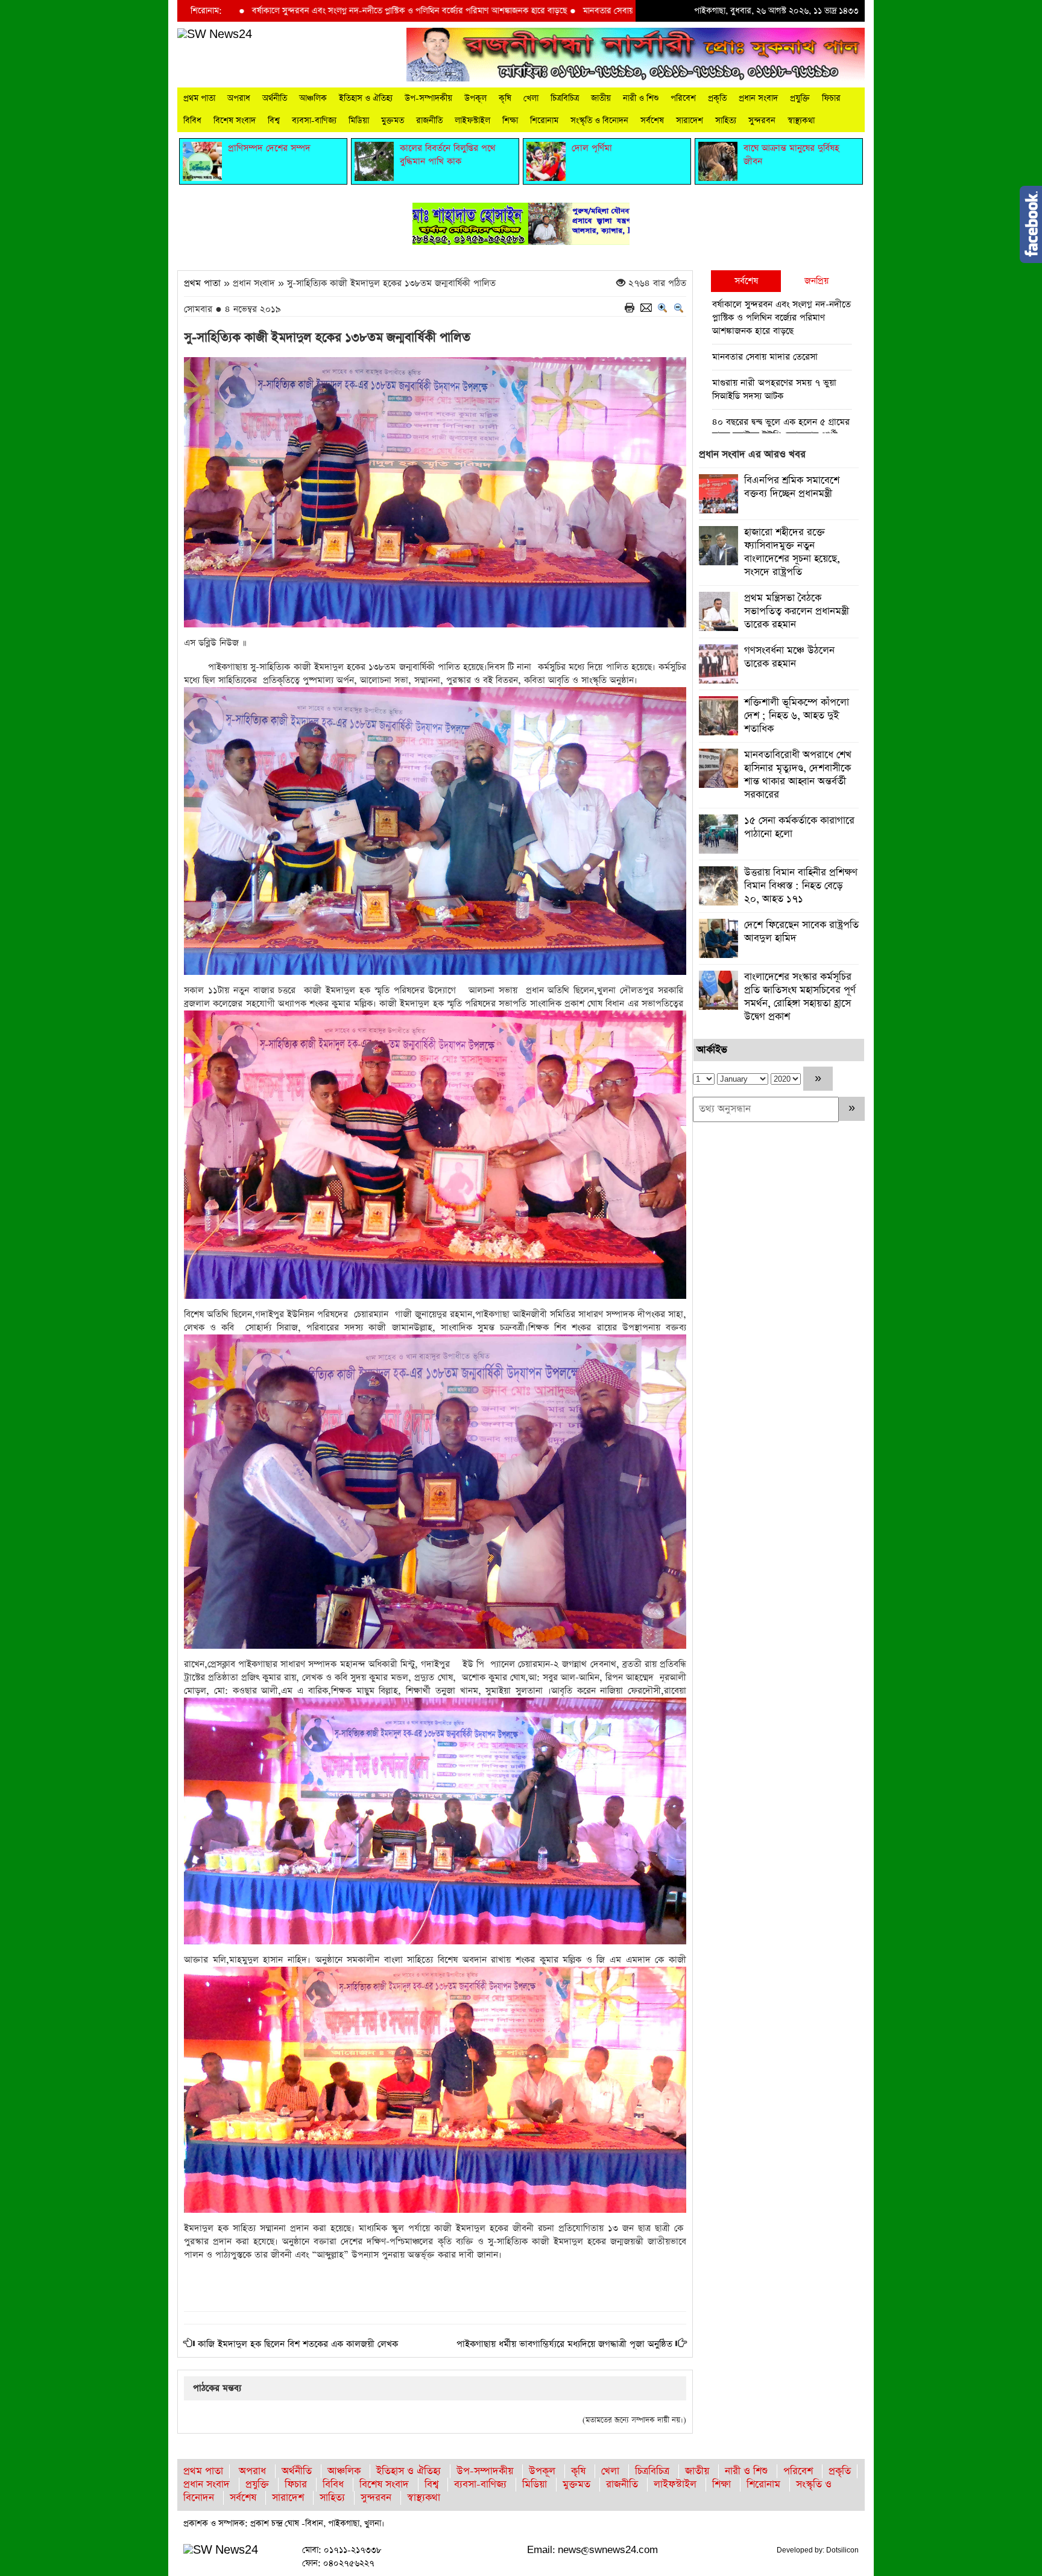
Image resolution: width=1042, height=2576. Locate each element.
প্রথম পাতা (199, 98)
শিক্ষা (510, 121)
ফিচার (831, 98)
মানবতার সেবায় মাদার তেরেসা (504, 11)
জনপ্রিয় (816, 281)
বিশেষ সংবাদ (235, 121)
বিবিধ (192, 121)
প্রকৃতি (717, 98)
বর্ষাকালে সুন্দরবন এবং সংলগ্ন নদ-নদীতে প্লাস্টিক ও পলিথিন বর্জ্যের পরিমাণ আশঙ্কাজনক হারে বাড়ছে (283, 11)
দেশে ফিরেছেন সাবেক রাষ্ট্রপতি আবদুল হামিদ (801, 932)
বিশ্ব (274, 121)
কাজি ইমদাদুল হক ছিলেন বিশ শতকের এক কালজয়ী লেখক (298, 2344)
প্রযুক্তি (800, 98)
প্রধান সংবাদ (758, 98)
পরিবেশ (683, 98)
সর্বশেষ (652, 121)
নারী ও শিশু (641, 98)
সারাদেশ (690, 121)
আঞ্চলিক (313, 98)
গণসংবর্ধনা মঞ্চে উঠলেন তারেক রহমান (789, 657)
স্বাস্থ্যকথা (801, 121)
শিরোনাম (544, 121)
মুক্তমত (393, 121)
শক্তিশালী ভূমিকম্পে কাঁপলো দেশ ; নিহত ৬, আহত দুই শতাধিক (797, 716)
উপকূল (475, 98)
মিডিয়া (359, 121)
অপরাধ (239, 98)
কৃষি (505, 98)
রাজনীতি (429, 121)
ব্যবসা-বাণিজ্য (314, 121)
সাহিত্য (726, 121)
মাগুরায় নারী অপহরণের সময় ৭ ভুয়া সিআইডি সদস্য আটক (774, 389)
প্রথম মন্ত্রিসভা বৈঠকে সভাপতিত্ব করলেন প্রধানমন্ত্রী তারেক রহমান (797, 611)
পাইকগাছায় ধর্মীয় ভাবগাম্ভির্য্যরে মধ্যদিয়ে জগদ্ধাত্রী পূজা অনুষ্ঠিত (564, 2344)
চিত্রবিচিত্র (565, 98)
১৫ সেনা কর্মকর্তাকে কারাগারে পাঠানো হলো (799, 827)
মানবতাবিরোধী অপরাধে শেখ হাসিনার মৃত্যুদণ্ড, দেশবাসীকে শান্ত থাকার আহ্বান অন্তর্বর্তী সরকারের (798, 775)
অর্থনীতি (275, 98)
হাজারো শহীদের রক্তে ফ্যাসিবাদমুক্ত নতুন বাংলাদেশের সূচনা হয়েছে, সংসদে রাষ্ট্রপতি (792, 552)
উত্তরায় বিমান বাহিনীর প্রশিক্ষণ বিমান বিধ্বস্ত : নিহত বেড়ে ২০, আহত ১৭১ (801, 886)
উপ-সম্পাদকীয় (428, 98)
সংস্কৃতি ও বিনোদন (599, 121)
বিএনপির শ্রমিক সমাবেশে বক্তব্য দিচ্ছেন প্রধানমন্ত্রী (792, 487)
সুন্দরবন (762, 121)
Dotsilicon (842, 2550)
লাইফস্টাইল (472, 121)
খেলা (531, 98)
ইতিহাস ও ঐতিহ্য (366, 98)
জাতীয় (601, 98)
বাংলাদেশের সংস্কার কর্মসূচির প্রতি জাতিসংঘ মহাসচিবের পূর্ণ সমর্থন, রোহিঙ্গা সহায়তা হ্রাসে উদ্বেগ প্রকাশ (800, 997)
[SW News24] (215, 34)
